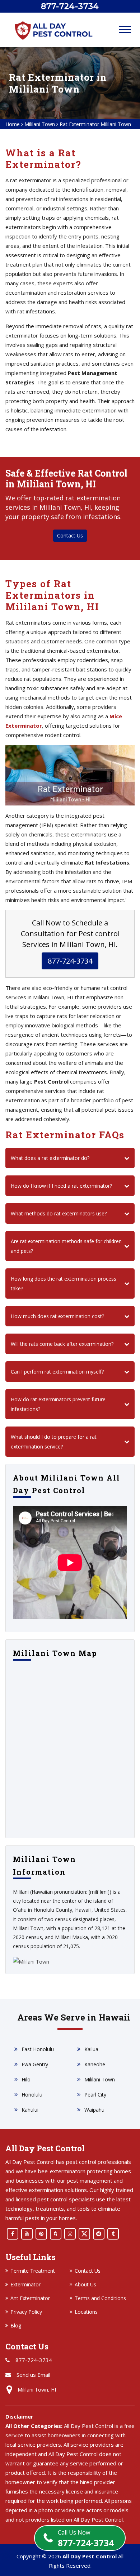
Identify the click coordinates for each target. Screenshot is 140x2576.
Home (13, 124)
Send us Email (33, 2375)
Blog (16, 2325)
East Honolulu (38, 2049)
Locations (86, 2312)
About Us (85, 2284)
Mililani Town (40, 124)
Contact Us (70, 535)
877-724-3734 (86, 2538)
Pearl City (95, 2095)
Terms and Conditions (100, 2298)
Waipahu (94, 2110)
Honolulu (32, 2095)
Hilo (26, 2079)
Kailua (91, 2049)
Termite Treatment (33, 2271)
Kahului (30, 2110)
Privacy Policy (26, 2312)
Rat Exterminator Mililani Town (95, 124)
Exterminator (25, 2284)
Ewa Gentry (35, 2064)
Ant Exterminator (30, 2298)
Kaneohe (95, 2064)
